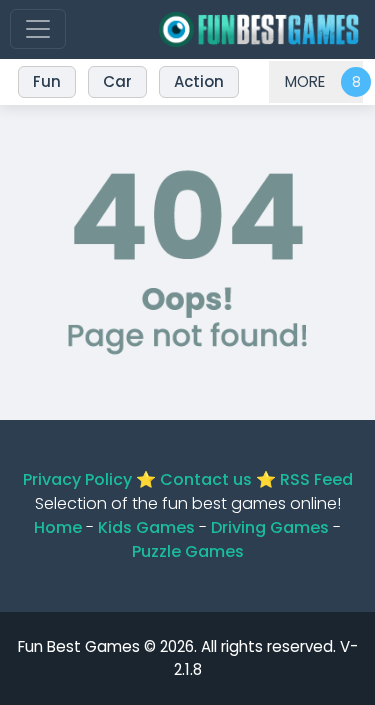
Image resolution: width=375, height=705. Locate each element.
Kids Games (146, 527)
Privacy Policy (77, 479)
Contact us (206, 479)
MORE (305, 81)
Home (58, 527)
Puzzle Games (188, 551)
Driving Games (270, 527)
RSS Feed (316, 479)
